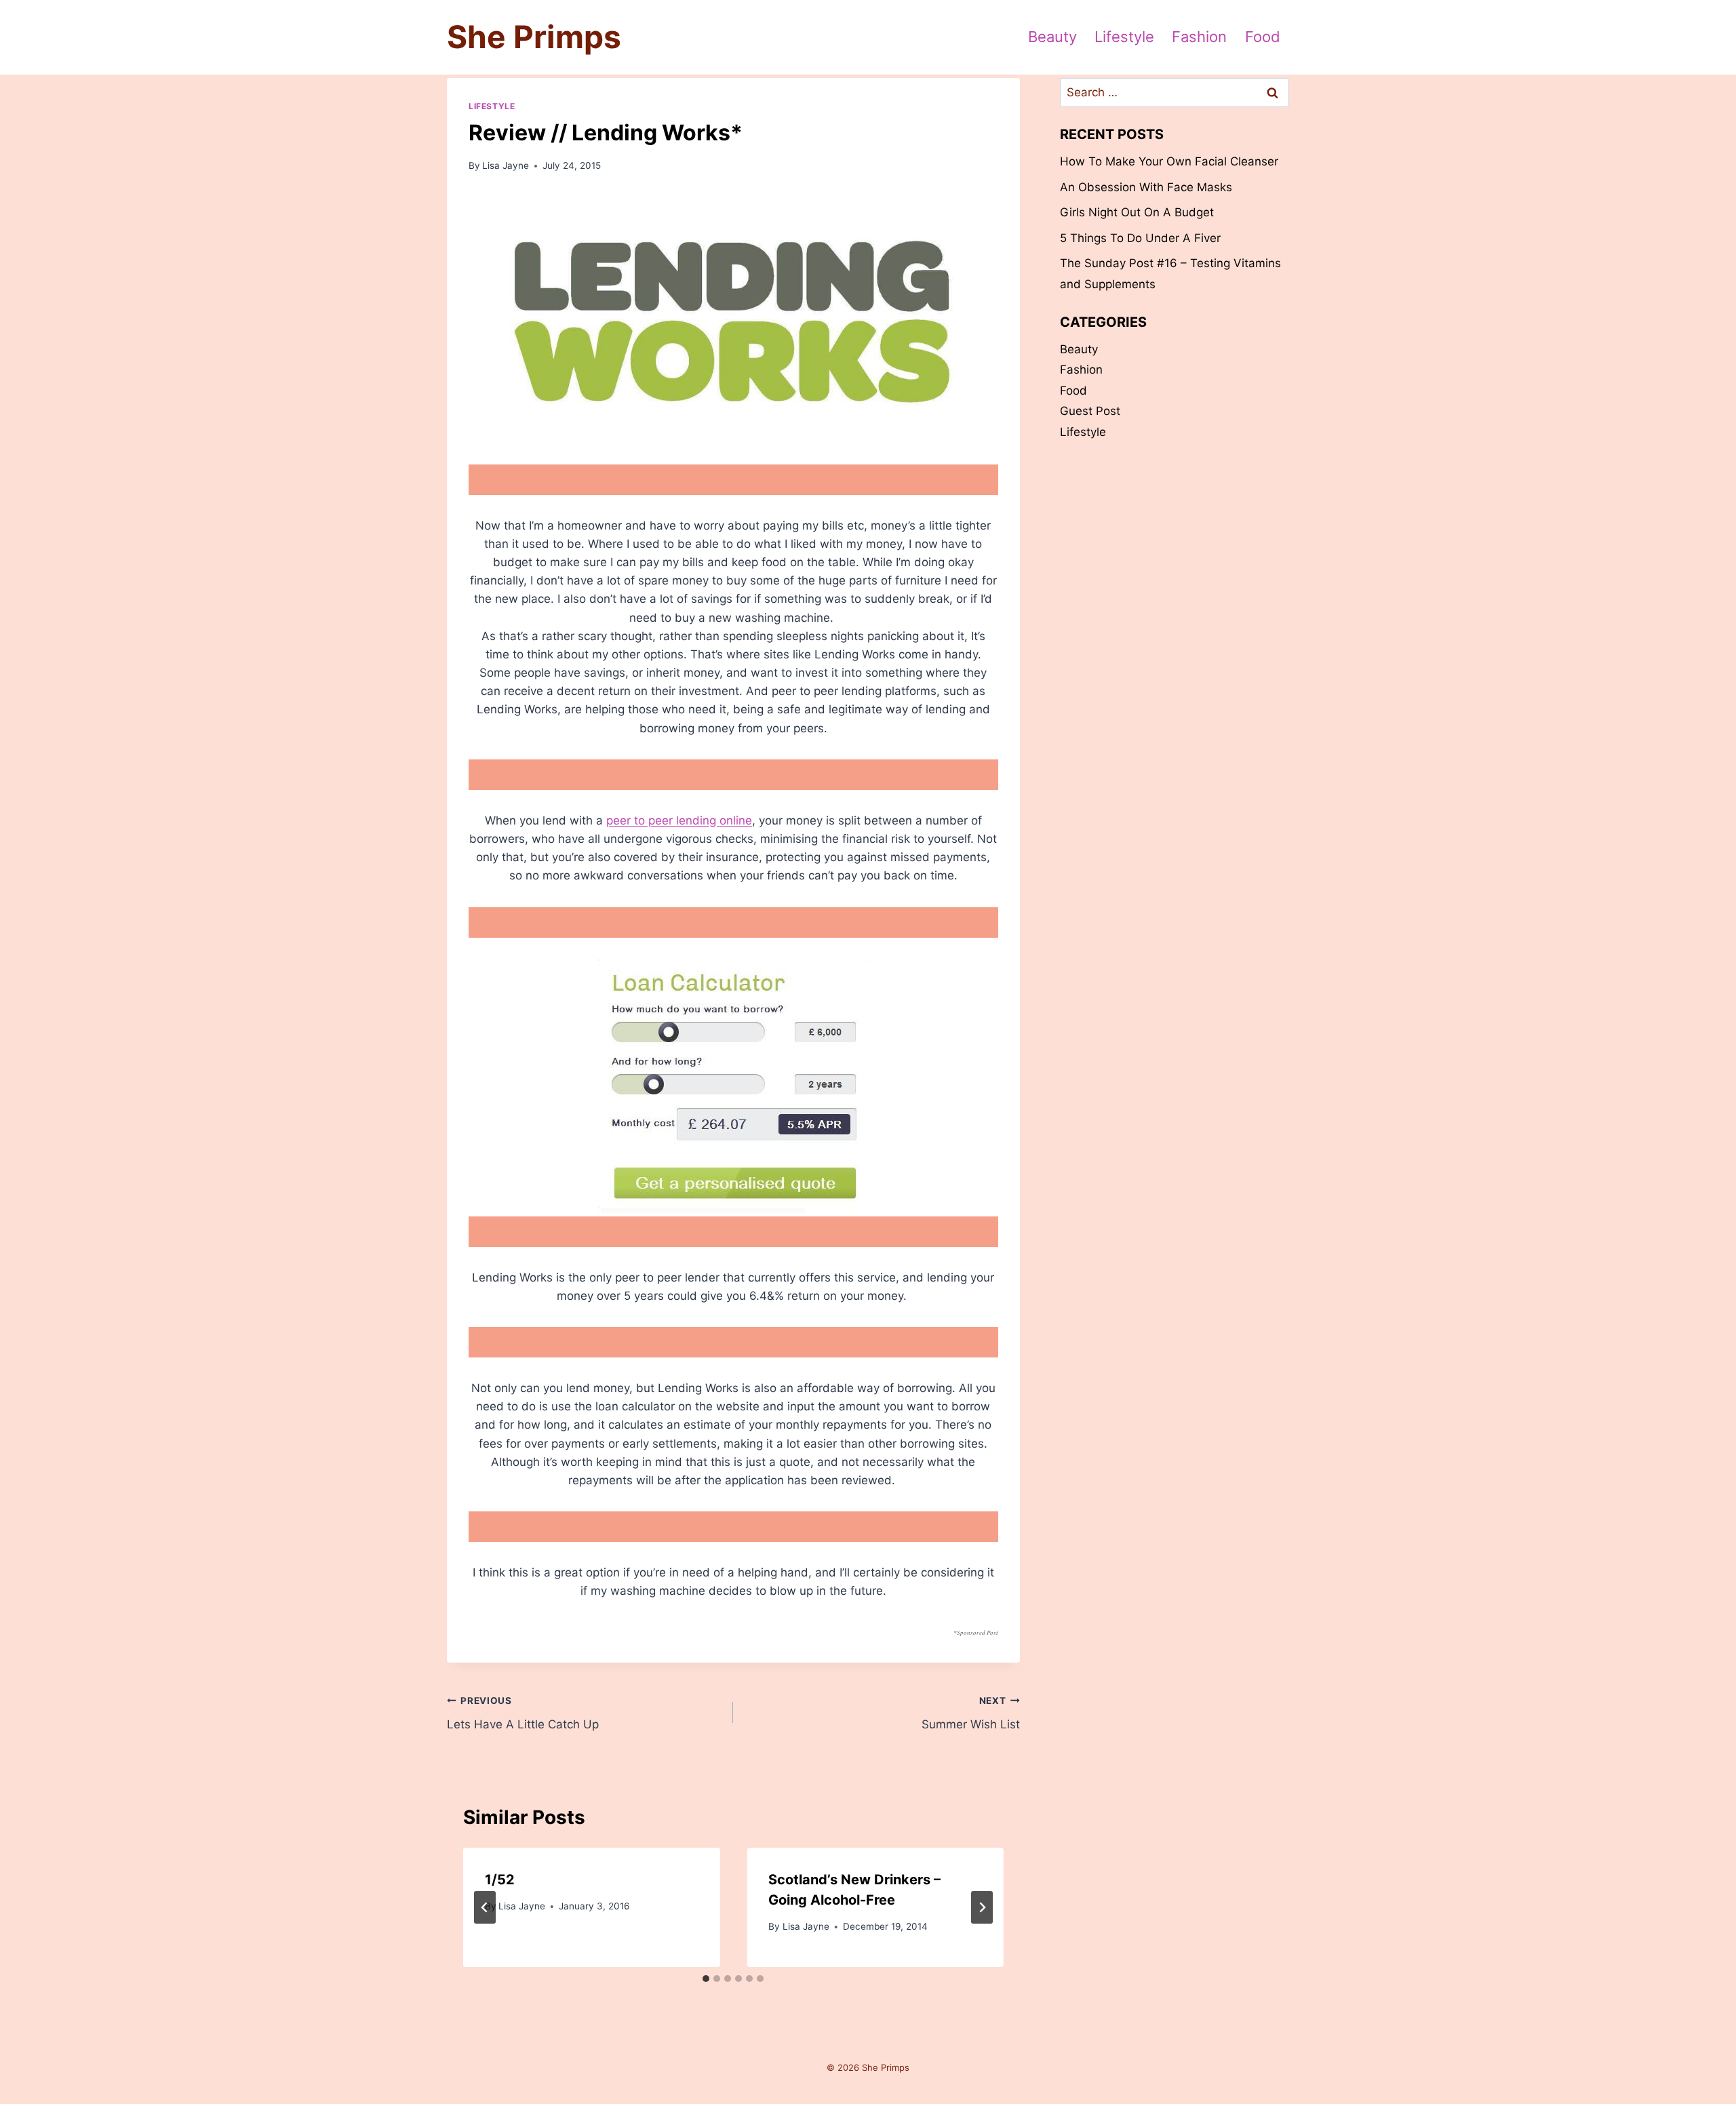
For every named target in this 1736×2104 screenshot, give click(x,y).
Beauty (1052, 37)
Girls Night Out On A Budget (1137, 212)
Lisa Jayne (506, 165)
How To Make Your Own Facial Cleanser (1169, 161)
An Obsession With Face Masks (1146, 187)
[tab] (706, 1979)
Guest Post (1090, 411)
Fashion (1199, 37)
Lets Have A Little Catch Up (523, 1713)
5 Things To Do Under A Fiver (1140, 238)
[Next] (982, 1907)
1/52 (500, 1880)
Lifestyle (1124, 37)
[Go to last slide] (485, 1907)
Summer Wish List (970, 1713)
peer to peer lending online (679, 820)
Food (1263, 37)
